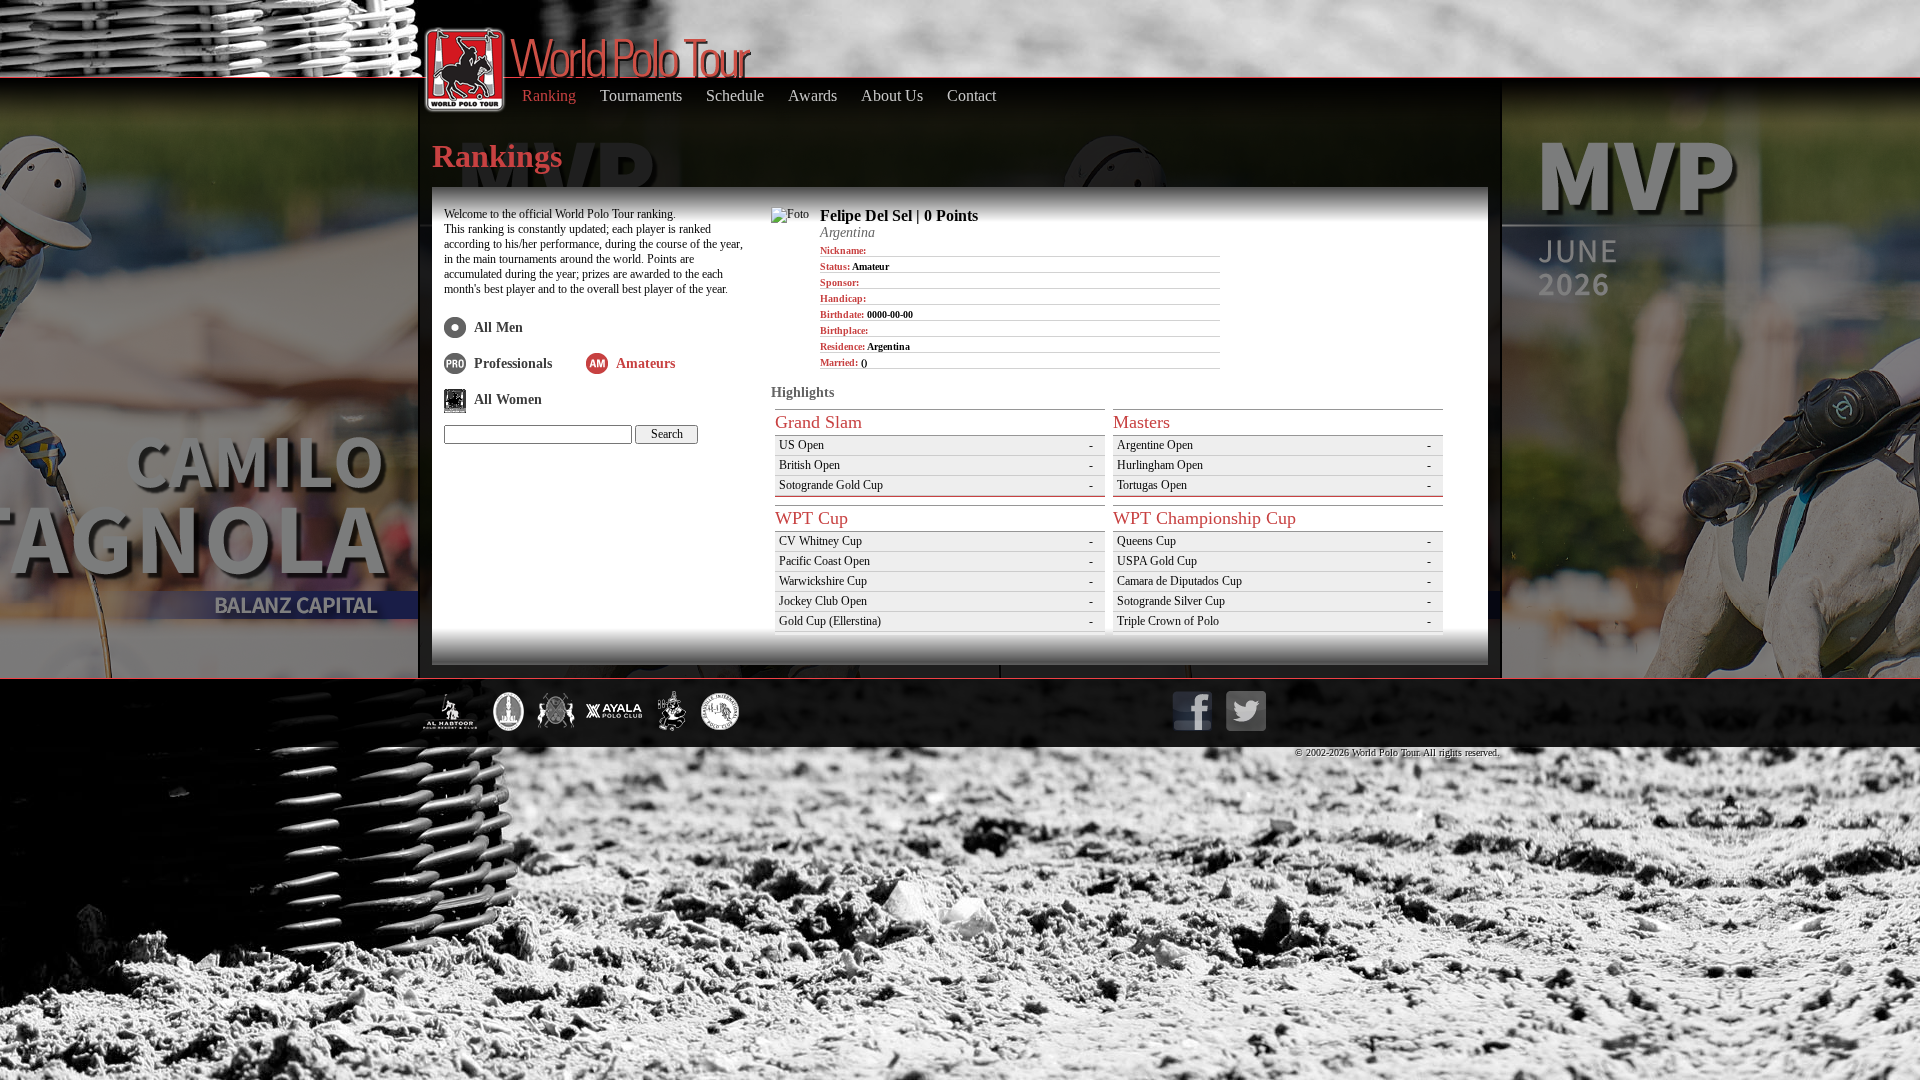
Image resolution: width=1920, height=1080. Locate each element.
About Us (892, 95)
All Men (498, 327)
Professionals (513, 363)
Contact (971, 95)
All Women (508, 399)
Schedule (735, 95)
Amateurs (645, 363)
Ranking (549, 95)
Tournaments (641, 95)
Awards (812, 95)
